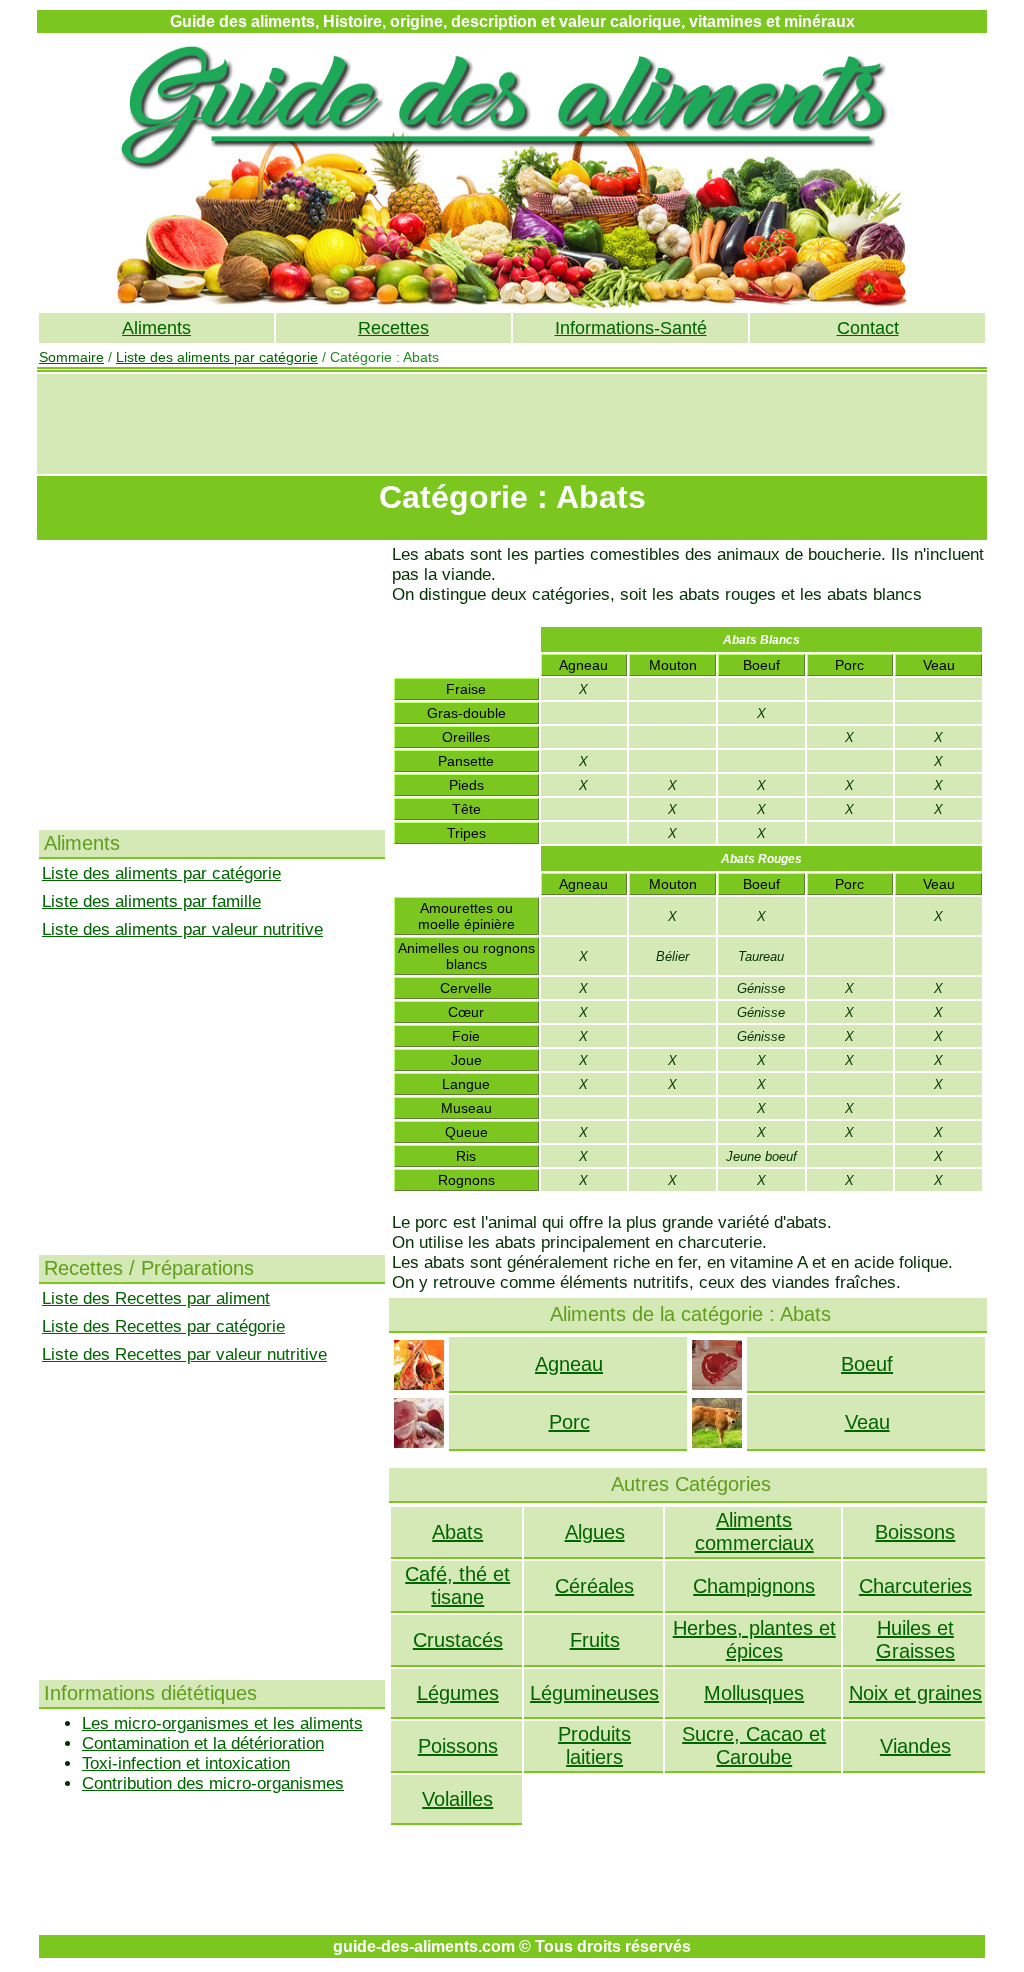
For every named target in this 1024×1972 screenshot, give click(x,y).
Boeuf (867, 1364)
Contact (868, 328)
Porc (569, 1422)
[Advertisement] (512, 424)
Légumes (458, 1693)
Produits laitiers (594, 1745)
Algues (595, 1532)
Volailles (457, 1799)
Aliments (156, 328)
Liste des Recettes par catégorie (163, 1326)
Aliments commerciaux (754, 1531)
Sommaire (71, 357)
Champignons (754, 1586)
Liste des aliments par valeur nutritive (182, 929)
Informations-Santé (631, 328)
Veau (867, 1422)
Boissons (915, 1532)
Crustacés (458, 1640)
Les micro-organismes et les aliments (222, 1723)
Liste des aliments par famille (151, 901)
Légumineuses (594, 1693)
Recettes (393, 328)
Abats (457, 1532)
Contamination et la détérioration (203, 1743)
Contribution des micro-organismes (213, 1783)
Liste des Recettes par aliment (156, 1298)
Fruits (595, 1640)
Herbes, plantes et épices (754, 1639)
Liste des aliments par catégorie (217, 357)
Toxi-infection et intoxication (186, 1763)
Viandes (915, 1746)
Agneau (569, 1364)
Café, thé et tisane (457, 1585)
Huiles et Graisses (915, 1639)
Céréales (594, 1586)
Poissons (458, 1746)
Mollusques (754, 1693)
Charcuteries (915, 1586)
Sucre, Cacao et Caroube (754, 1745)
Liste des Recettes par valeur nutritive (184, 1354)
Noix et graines (915, 1693)
